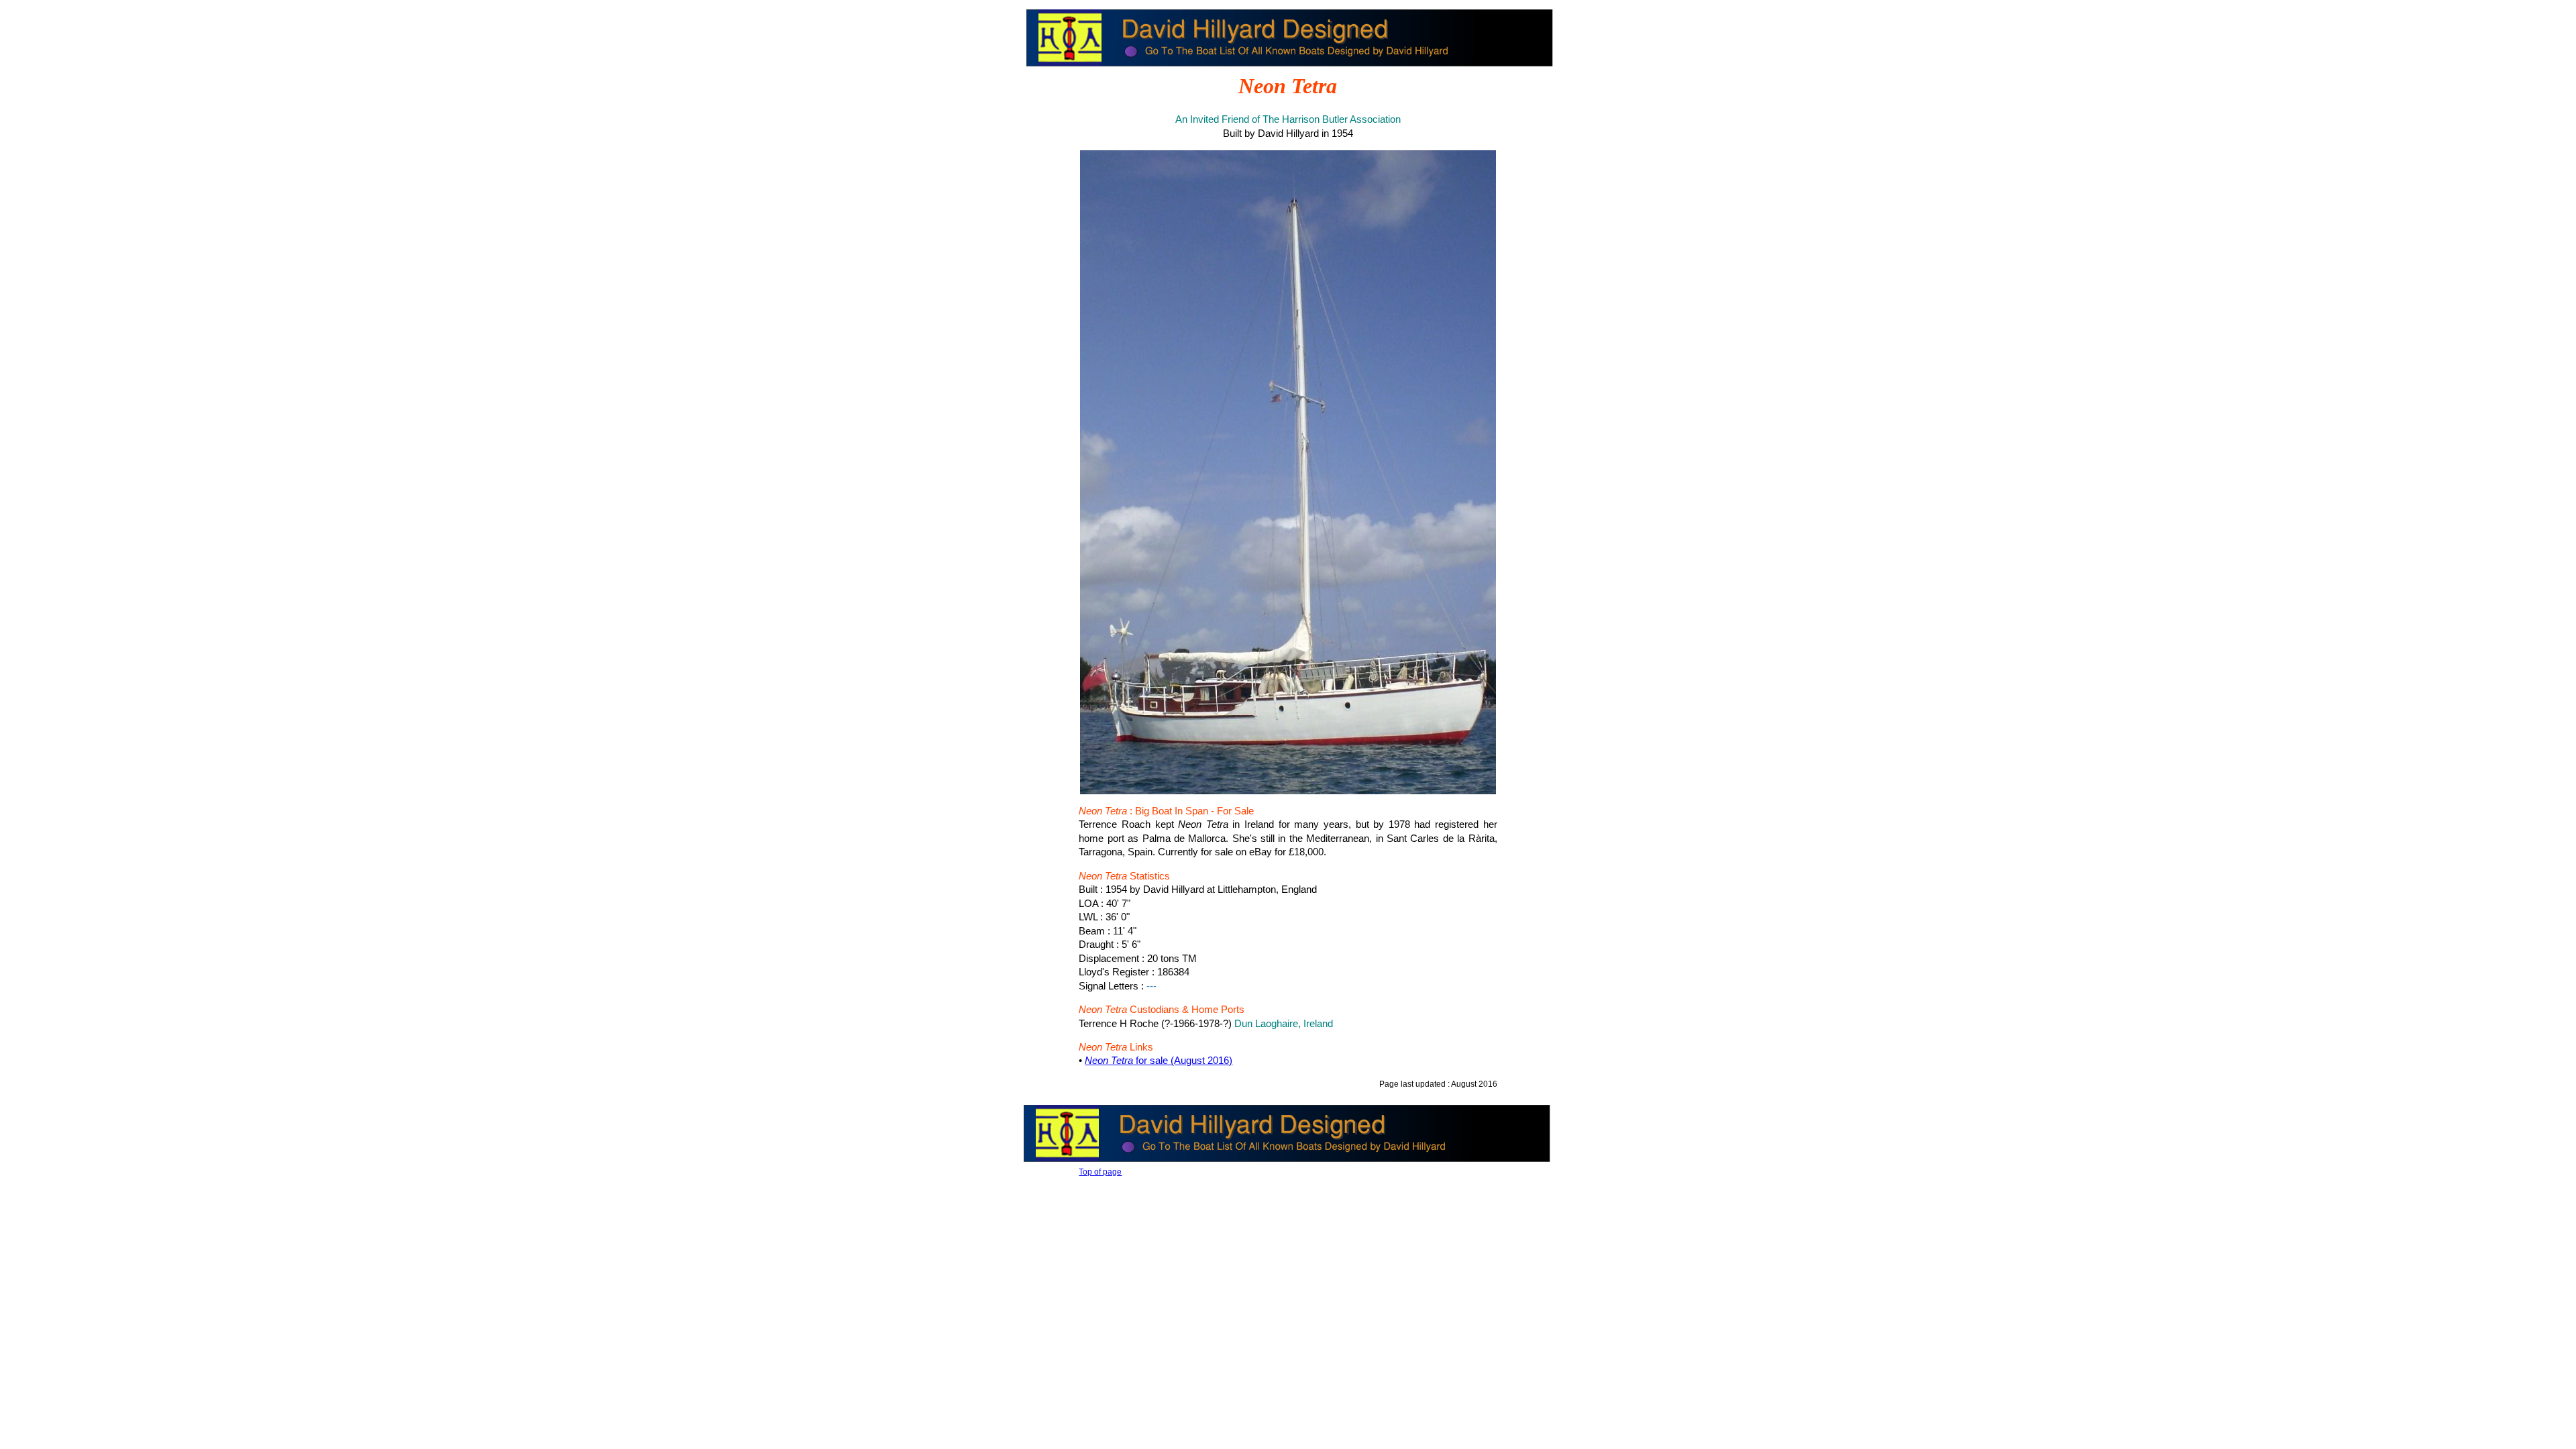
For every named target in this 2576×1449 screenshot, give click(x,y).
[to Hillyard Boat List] (1289, 67)
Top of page (1100, 1172)
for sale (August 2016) (1159, 1061)
